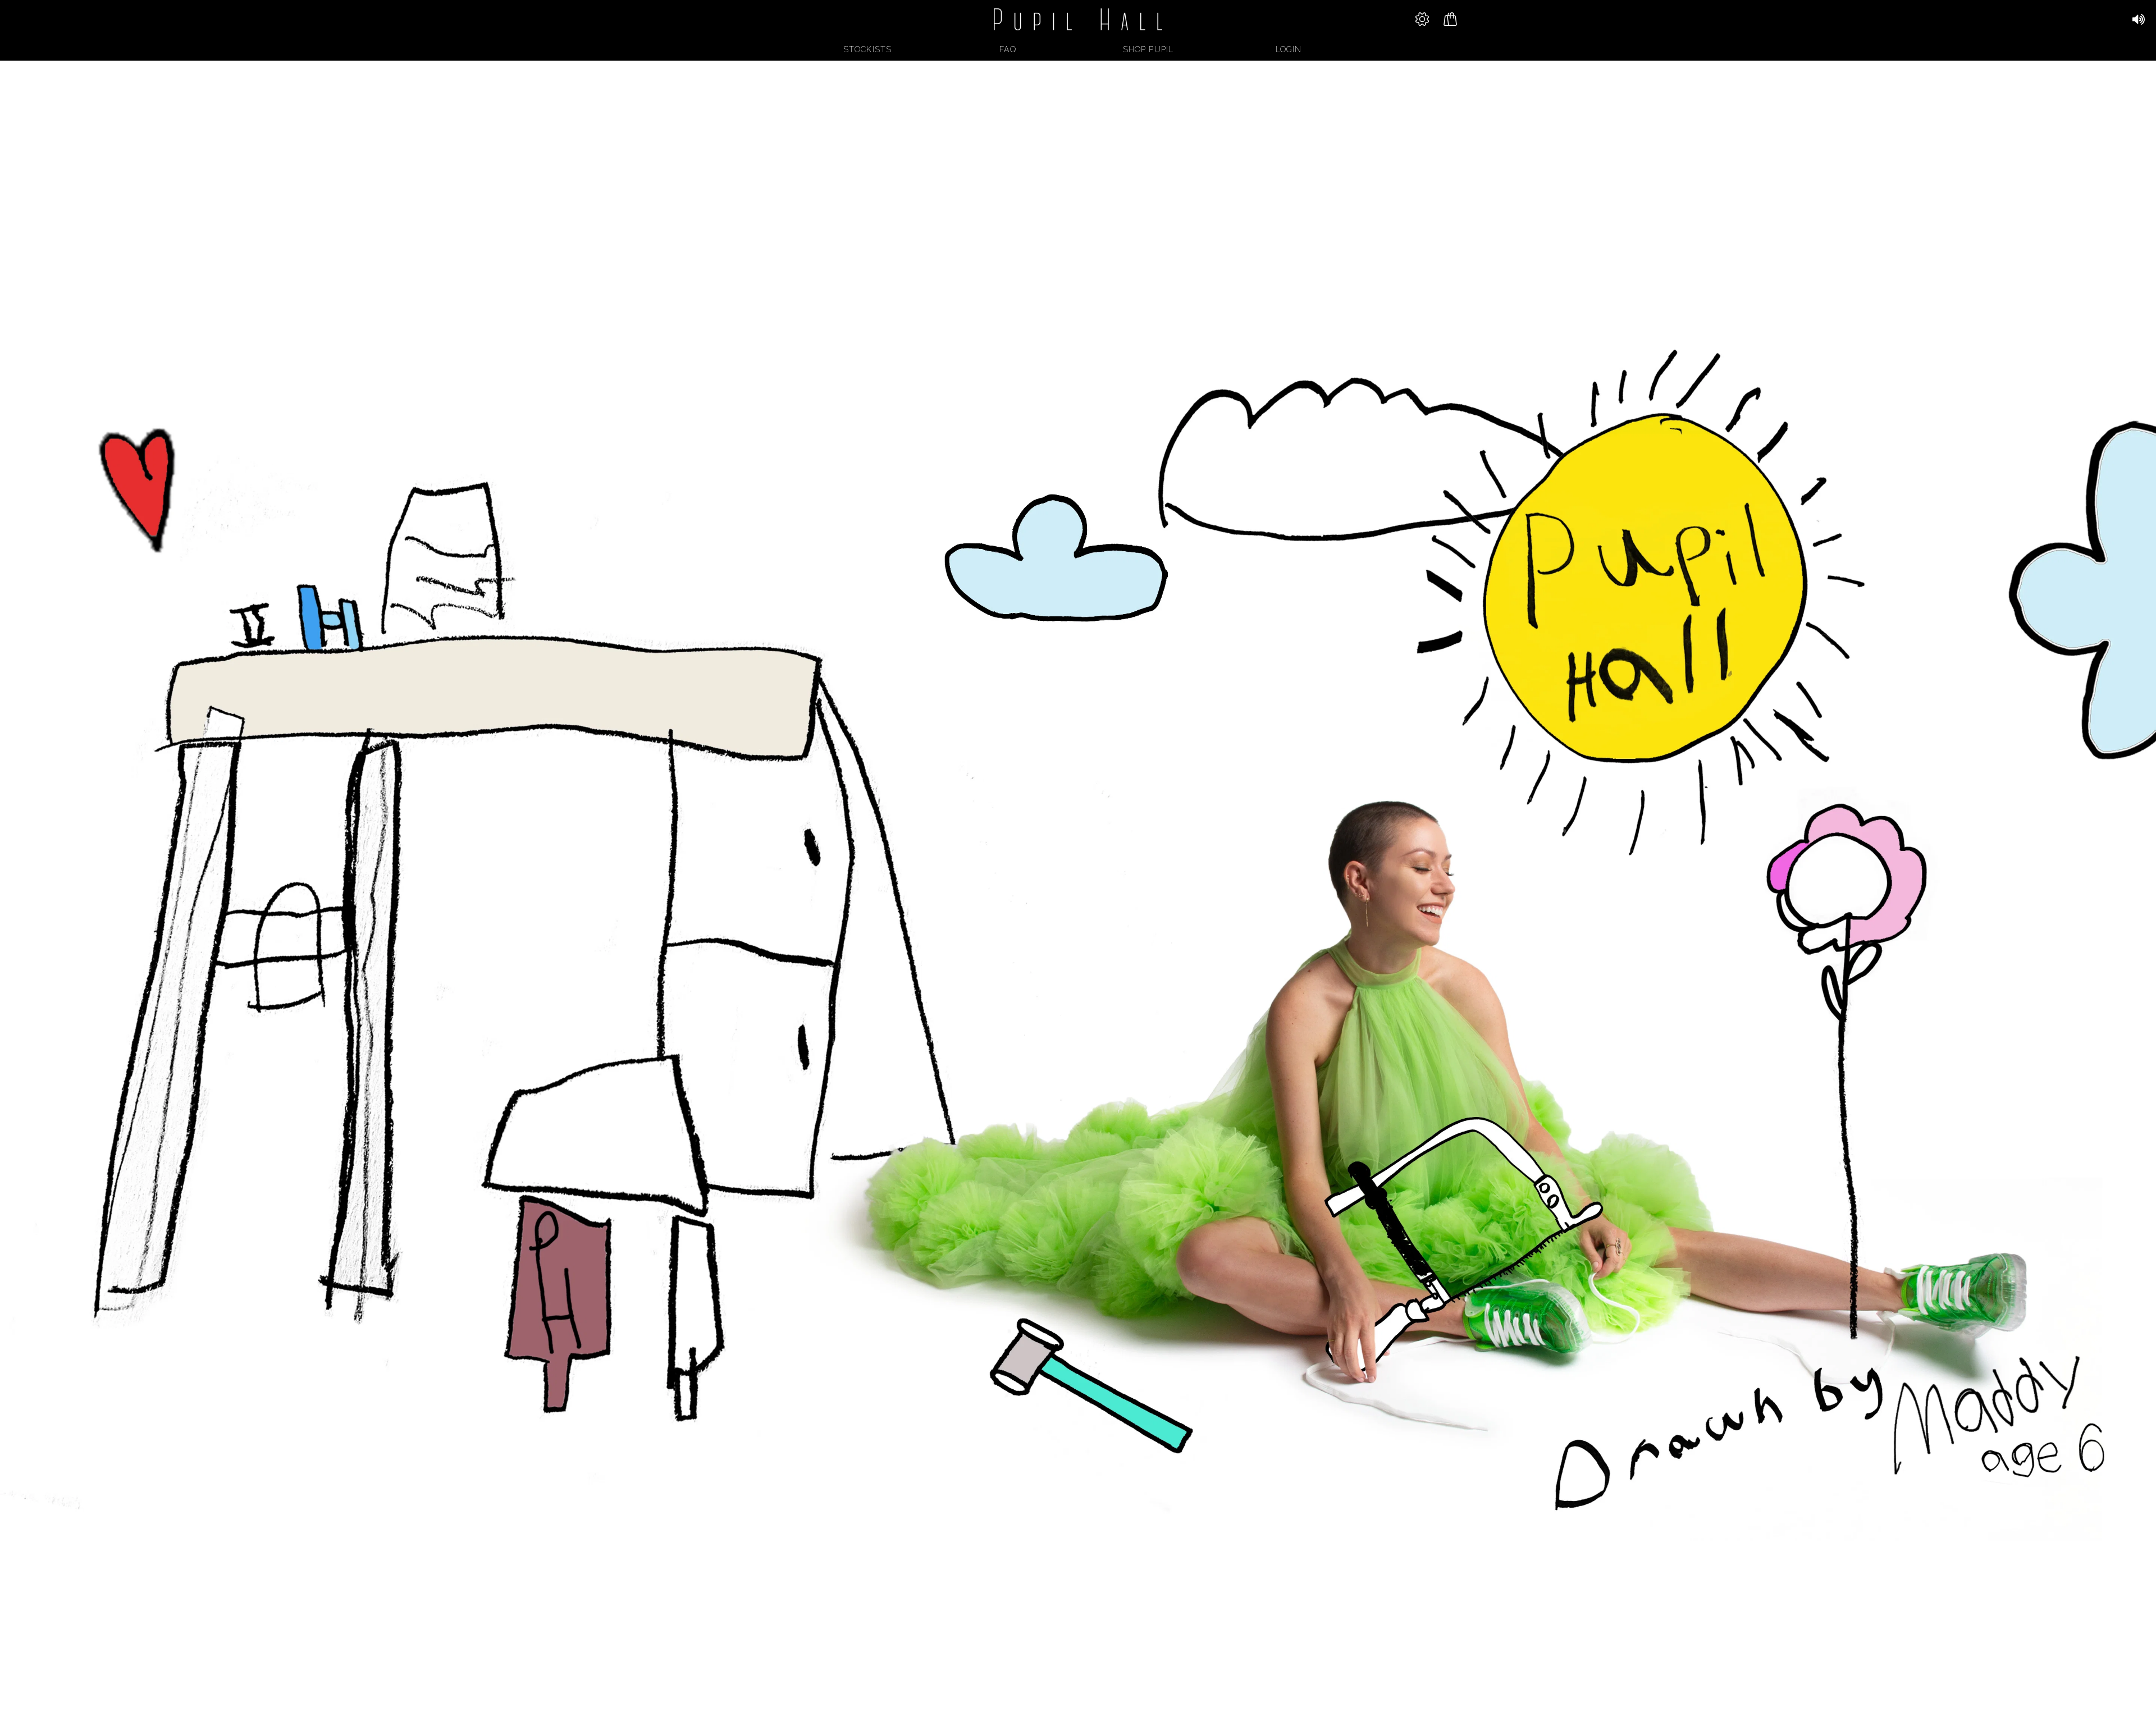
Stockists (867, 49)
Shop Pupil (1148, 49)
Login (1289, 49)
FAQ (1008, 49)
